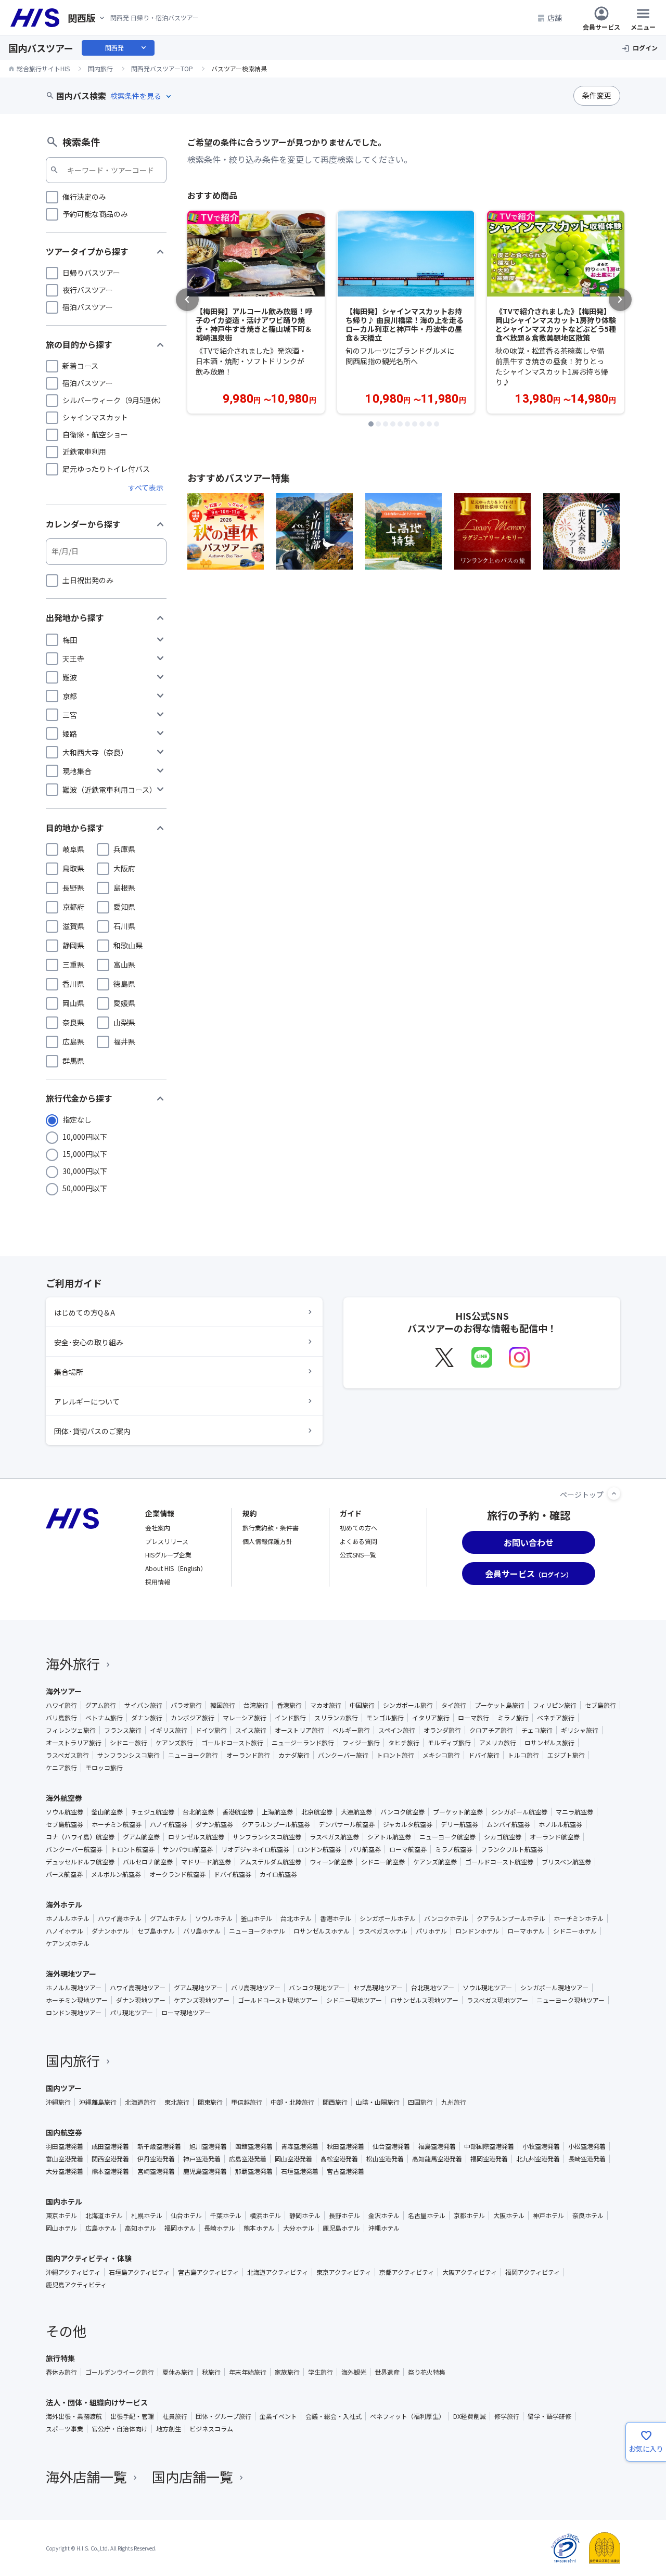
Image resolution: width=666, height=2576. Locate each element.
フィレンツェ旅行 (71, 1730)
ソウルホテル (214, 1918)
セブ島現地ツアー (378, 1988)
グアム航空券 (141, 1837)
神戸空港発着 (202, 2159)
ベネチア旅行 (556, 1718)
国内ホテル (64, 2201)
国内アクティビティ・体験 (89, 2258)
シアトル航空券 (389, 1837)
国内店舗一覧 (193, 2476)
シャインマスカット (95, 417)
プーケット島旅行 (499, 1705)
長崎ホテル (220, 2228)
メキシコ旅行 (441, 1755)
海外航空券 (64, 1798)
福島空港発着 (437, 2146)
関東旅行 (210, 2102)
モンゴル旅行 (385, 1718)
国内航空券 (64, 2132)
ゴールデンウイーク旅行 (120, 2372)
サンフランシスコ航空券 (267, 1837)
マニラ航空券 (574, 1812)
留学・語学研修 (549, 2416)
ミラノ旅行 (513, 1718)
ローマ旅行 (473, 1718)
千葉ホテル (226, 2216)
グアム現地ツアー (198, 1988)
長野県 (73, 887)
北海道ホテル (104, 2216)
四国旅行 (420, 2102)
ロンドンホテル (477, 1931)
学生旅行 (321, 2372)
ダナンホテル (110, 1931)
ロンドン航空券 (319, 1849)
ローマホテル (526, 1931)
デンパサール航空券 (347, 1824)
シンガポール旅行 (408, 1705)
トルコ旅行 (523, 1755)
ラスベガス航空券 (334, 1837)
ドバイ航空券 (233, 1874)
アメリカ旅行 (498, 1743)
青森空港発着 (300, 2146)
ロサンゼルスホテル (322, 1931)
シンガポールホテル (388, 1918)
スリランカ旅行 (336, 1718)
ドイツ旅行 (211, 1730)
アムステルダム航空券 (270, 1862)
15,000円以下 (85, 1154)
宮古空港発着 (345, 2171)
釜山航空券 (107, 1812)
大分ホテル (299, 2228)
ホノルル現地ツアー (74, 1988)
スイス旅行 (251, 1730)
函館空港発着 (254, 2146)
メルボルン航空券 (116, 1874)
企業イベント (278, 2416)
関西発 (126, 48)
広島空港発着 (248, 2159)
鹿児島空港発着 (205, 2171)
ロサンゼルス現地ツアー (424, 2000)
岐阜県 (73, 849)
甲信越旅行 (247, 2102)
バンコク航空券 (402, 1812)
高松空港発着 (339, 2159)
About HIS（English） (176, 1568)
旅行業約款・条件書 (271, 1528)
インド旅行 (290, 1718)
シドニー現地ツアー (354, 2000)
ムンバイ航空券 (508, 1824)
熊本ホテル (259, 2228)
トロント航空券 (133, 1849)
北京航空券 (317, 1812)
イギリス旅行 (169, 1730)
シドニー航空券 (383, 1862)
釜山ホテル (257, 1918)
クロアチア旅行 (491, 1730)
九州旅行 (454, 2102)
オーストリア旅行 (299, 1730)
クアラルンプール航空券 (276, 1824)
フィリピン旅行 (555, 1705)
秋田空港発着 (345, 2146)
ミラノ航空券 (454, 1849)
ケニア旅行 (61, 1768)
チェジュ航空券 (153, 1812)
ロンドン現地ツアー (74, 2013)
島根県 (124, 887)
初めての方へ (358, 1528)
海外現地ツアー (71, 1974)
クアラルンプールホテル (511, 1918)
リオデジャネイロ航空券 (255, 1849)
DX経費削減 (470, 2416)
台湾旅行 (256, 1705)
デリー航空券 (459, 1824)
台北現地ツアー (433, 1988)
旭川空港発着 (208, 2146)
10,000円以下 (85, 1137)
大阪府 (124, 868)
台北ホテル (296, 1918)
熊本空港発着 (110, 2171)
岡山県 (73, 1003)
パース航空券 (64, 1874)
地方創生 (169, 2429)
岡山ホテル (61, 2228)
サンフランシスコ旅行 (129, 1755)
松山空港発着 (385, 2159)
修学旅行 (507, 2416)
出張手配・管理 (132, 2416)
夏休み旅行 (178, 2372)
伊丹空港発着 (156, 2159)
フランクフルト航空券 (512, 1849)
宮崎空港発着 (156, 2171)
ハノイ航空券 (169, 1824)
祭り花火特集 (427, 2372)
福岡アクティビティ (533, 2272)
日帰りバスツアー (91, 273)
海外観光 (354, 2372)
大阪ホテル (509, 2216)
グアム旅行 (101, 1705)
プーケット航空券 (458, 1812)
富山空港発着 (65, 2159)
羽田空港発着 (65, 2146)
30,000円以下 (85, 1171)
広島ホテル (101, 2228)
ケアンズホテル (68, 1943)
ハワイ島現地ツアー (138, 1988)
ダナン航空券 (214, 1824)
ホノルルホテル (68, 1918)
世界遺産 (387, 2372)
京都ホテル (469, 2216)
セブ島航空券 (65, 1824)
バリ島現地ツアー (256, 1988)
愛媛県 (124, 1003)
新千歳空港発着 (159, 2146)
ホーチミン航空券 (117, 1824)
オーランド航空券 (555, 1837)
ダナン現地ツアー (141, 2000)
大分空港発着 (65, 2171)
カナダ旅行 (294, 1755)
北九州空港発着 (538, 2159)
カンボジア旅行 (193, 1718)
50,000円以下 (85, 1188)
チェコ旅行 (537, 1730)
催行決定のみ (84, 197)
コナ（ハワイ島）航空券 (80, 1837)
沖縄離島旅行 (98, 2102)
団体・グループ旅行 (223, 2416)
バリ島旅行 (61, 1718)
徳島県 (124, 984)
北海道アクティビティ (278, 2272)
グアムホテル (168, 1918)
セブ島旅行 (600, 1705)
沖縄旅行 (58, 2102)
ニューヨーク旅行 (193, 1755)
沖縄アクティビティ (73, 2272)
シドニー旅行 (129, 1743)
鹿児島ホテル (341, 2228)
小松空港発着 (587, 2146)
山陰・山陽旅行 (378, 2102)
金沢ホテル (384, 2216)
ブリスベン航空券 (566, 1862)
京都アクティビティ (407, 2272)
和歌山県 (128, 945)
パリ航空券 (365, 1849)
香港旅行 (289, 1705)
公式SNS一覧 (358, 1555)
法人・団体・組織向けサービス (97, 2402)
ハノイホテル (65, 1931)
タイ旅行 (454, 1705)
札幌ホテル (147, 2216)
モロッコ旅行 (104, 1768)
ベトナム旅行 (104, 1718)
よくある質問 (358, 1541)
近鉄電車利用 (84, 452)
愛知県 (124, 907)
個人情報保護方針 (267, 1541)
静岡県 (73, 945)
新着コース (80, 366)
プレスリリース (167, 1541)
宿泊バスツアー (88, 307)
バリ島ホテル (202, 1931)
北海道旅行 (140, 2102)
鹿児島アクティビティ (76, 2285)
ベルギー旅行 (351, 1730)
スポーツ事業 (65, 2429)
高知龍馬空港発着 (437, 2159)
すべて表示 (146, 487)
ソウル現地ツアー (487, 1988)
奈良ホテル (588, 2216)
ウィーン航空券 (331, 1862)
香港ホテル (336, 1918)
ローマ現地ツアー (186, 2013)
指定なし (77, 1119)
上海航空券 (277, 1812)
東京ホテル (61, 2216)
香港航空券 (238, 1812)
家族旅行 (287, 2372)
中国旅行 (362, 1705)
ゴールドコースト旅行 (232, 1743)
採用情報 (158, 1582)
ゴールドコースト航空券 (499, 1862)
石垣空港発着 (300, 2171)
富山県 (124, 964)
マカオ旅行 (326, 1705)
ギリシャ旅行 (580, 1730)
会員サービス (601, 26)
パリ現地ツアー (131, 2013)
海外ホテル (64, 1904)
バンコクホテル (446, 1918)
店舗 (555, 18)
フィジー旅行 (361, 1743)
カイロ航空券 (278, 1874)
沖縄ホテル (384, 2228)
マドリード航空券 (206, 1862)
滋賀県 (73, 926)
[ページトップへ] (614, 1493)
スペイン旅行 (397, 1730)
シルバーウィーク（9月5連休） (114, 400)
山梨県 (124, 1022)
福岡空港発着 (489, 2159)
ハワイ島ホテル (120, 1918)
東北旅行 (177, 2102)
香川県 (73, 984)
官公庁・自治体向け (120, 2429)
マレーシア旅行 (245, 1718)
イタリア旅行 (431, 1718)
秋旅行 (211, 2372)
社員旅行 (175, 2416)
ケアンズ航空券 (435, 1862)
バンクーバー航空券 (74, 1849)
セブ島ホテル (156, 1931)
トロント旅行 (395, 1755)
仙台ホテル (186, 2216)
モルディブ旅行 (449, 1743)
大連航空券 (356, 1812)
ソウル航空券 (65, 1812)
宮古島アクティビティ (208, 2272)
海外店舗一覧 (86, 2476)
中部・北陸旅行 (292, 2102)
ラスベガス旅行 (67, 1755)
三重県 (73, 964)
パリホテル (431, 1931)
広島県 (73, 1041)
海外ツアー (64, 1691)
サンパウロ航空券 (188, 1849)
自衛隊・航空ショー (95, 434)
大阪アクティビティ (470, 2272)
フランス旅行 (123, 1730)
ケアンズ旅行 (174, 1743)
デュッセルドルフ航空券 (80, 1862)
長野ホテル (344, 2216)
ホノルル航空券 (560, 1824)
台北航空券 (198, 1812)
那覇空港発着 (254, 2171)
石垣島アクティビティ (139, 2272)
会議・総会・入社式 (334, 2416)
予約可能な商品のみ (95, 214)
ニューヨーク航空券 (447, 1837)
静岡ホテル (305, 2216)
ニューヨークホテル (257, 1931)
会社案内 (158, 1528)
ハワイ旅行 (61, 1705)
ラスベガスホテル (383, 1931)
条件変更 (597, 95)
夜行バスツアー (88, 290)
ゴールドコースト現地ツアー (278, 2000)
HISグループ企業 (168, 1555)
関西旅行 (335, 2102)
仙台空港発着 (391, 2146)
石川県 (124, 926)
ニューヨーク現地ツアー (571, 2000)
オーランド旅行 (248, 1755)
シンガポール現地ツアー (554, 1988)
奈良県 (73, 1022)
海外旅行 (73, 1663)
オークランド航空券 (177, 1874)
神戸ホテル (548, 2216)
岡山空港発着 (293, 2159)
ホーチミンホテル (579, 1918)
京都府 (73, 907)
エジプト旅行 (566, 1755)
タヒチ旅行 (404, 1743)
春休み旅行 (61, 2372)
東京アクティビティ (344, 2272)
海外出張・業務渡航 (74, 2416)
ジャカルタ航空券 (408, 1824)
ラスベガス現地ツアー (497, 2000)
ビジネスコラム (211, 2429)
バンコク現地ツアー (317, 1988)
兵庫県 (124, 849)
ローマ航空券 (408, 1849)
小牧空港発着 (541, 2146)
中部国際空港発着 (489, 2146)
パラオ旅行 (186, 1705)
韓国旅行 (223, 1705)
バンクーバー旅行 (343, 1755)
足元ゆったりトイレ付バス (106, 469)
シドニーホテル (575, 1931)
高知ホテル (140, 2228)
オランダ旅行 (442, 1730)
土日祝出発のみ (88, 580)
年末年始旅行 (248, 2372)
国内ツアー (64, 2088)
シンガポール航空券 (519, 1812)
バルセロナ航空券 (148, 1862)
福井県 (124, 1041)
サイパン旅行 (143, 1705)
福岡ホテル (180, 2228)
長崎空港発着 (587, 2159)
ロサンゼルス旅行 (549, 1743)
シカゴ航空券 (503, 1837)
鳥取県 (73, 868)
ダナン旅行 (147, 1718)
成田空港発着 (110, 2146)
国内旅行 (73, 2060)
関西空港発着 (110, 2159)
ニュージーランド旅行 (303, 1743)
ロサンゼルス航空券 (196, 1837)
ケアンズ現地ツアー (202, 2000)
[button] (371, 424)
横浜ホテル (265, 2216)
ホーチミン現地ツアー (77, 2000)
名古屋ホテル (427, 2216)
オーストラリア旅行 (74, 1743)
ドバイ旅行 (484, 1755)
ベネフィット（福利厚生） (407, 2416)
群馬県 (73, 1061)
